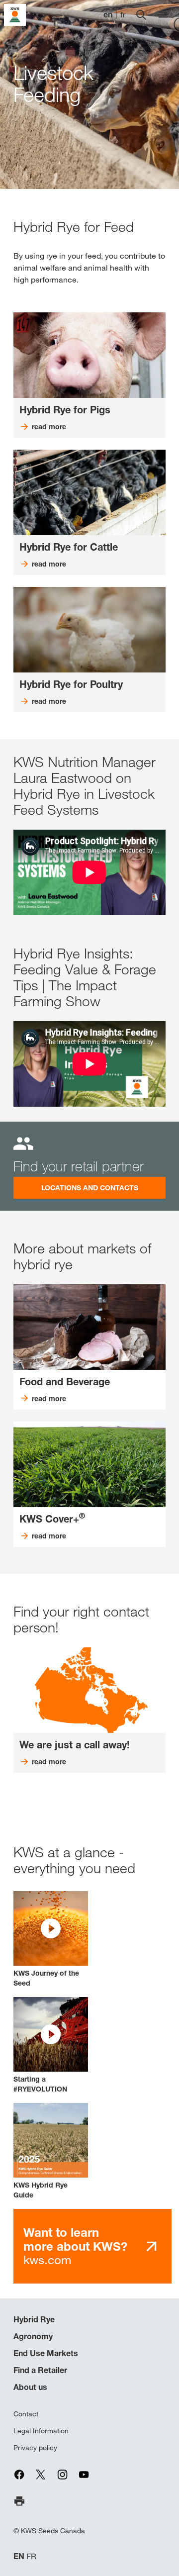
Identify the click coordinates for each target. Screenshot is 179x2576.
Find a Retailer (40, 2370)
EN (19, 2556)
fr (123, 15)
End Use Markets (46, 2353)
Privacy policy (35, 2448)
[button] (51, 1940)
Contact (26, 2414)
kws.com (75, 2246)
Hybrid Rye (34, 2319)
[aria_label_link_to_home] (15, 14)
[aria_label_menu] (163, 15)
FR (31, 2556)
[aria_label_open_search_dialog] (141, 15)
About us (30, 2387)
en (108, 15)
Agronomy (33, 2336)
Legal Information (41, 2431)
